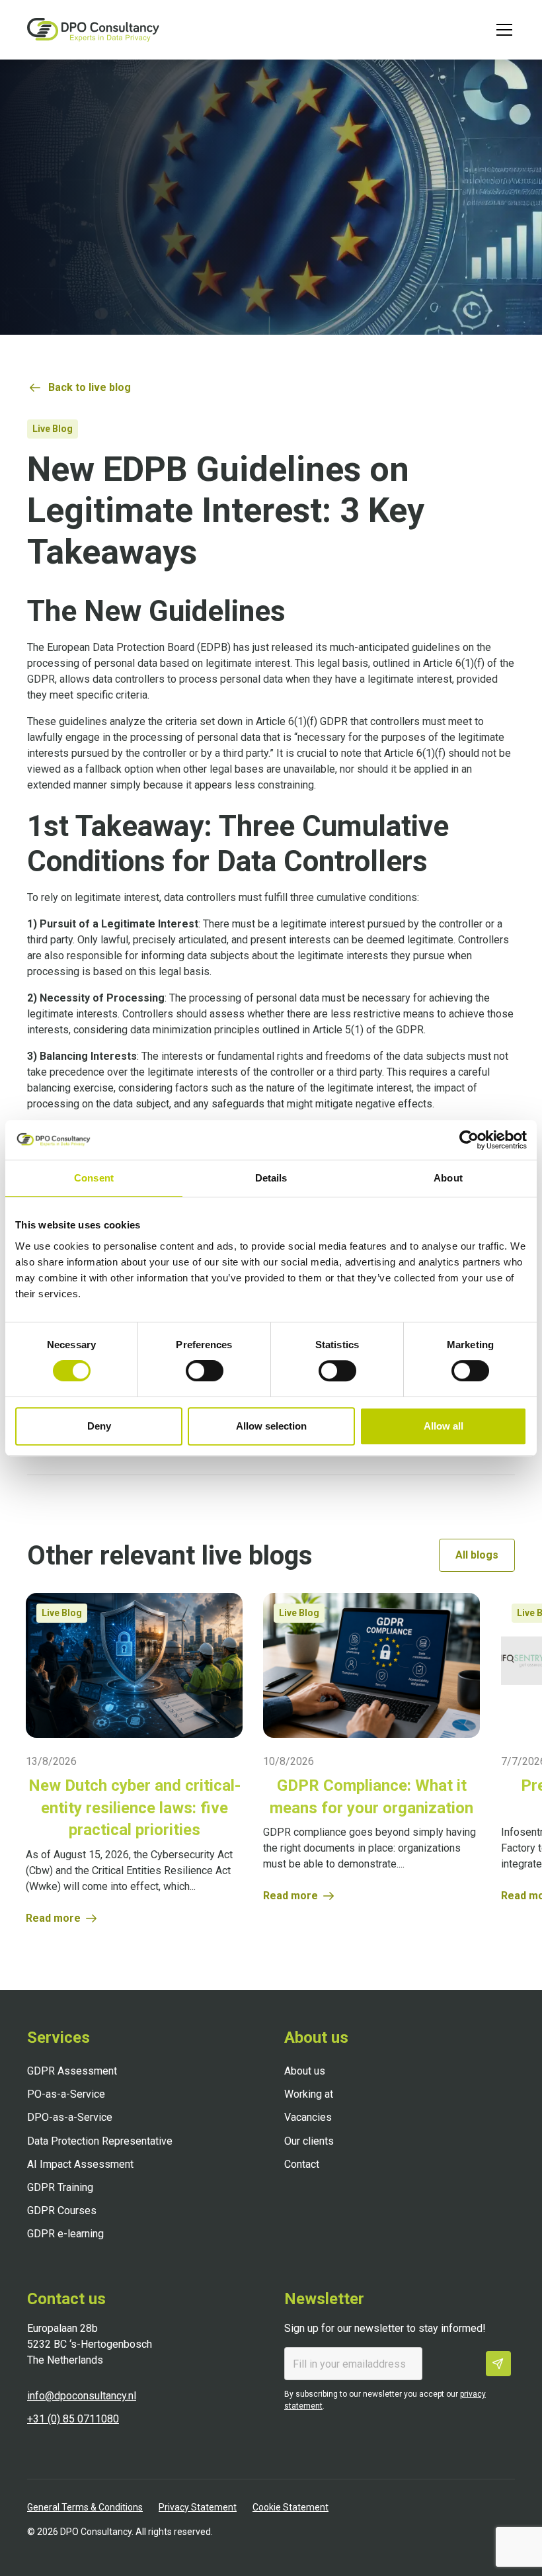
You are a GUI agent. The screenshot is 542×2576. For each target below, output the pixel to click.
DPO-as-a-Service (70, 2117)
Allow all (444, 1426)
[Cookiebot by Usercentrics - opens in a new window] (469, 1140)
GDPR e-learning (65, 2234)
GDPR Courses (62, 2211)
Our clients (309, 2141)
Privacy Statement (198, 2507)
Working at (309, 2094)
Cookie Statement (290, 2507)
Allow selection (271, 1426)
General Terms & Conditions (85, 2507)
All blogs (477, 1555)
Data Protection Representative (100, 2141)
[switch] (205, 1371)
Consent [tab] (94, 1178)
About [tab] (448, 1178)
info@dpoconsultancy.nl (82, 2396)
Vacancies (308, 2117)
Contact (302, 2164)
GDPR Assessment (72, 2071)
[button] (502, 30)
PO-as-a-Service (66, 2094)
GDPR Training (60, 2187)
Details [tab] (271, 1178)
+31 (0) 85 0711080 (73, 2419)
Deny (99, 1426)
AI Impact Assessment (80, 2164)
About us (305, 2071)
